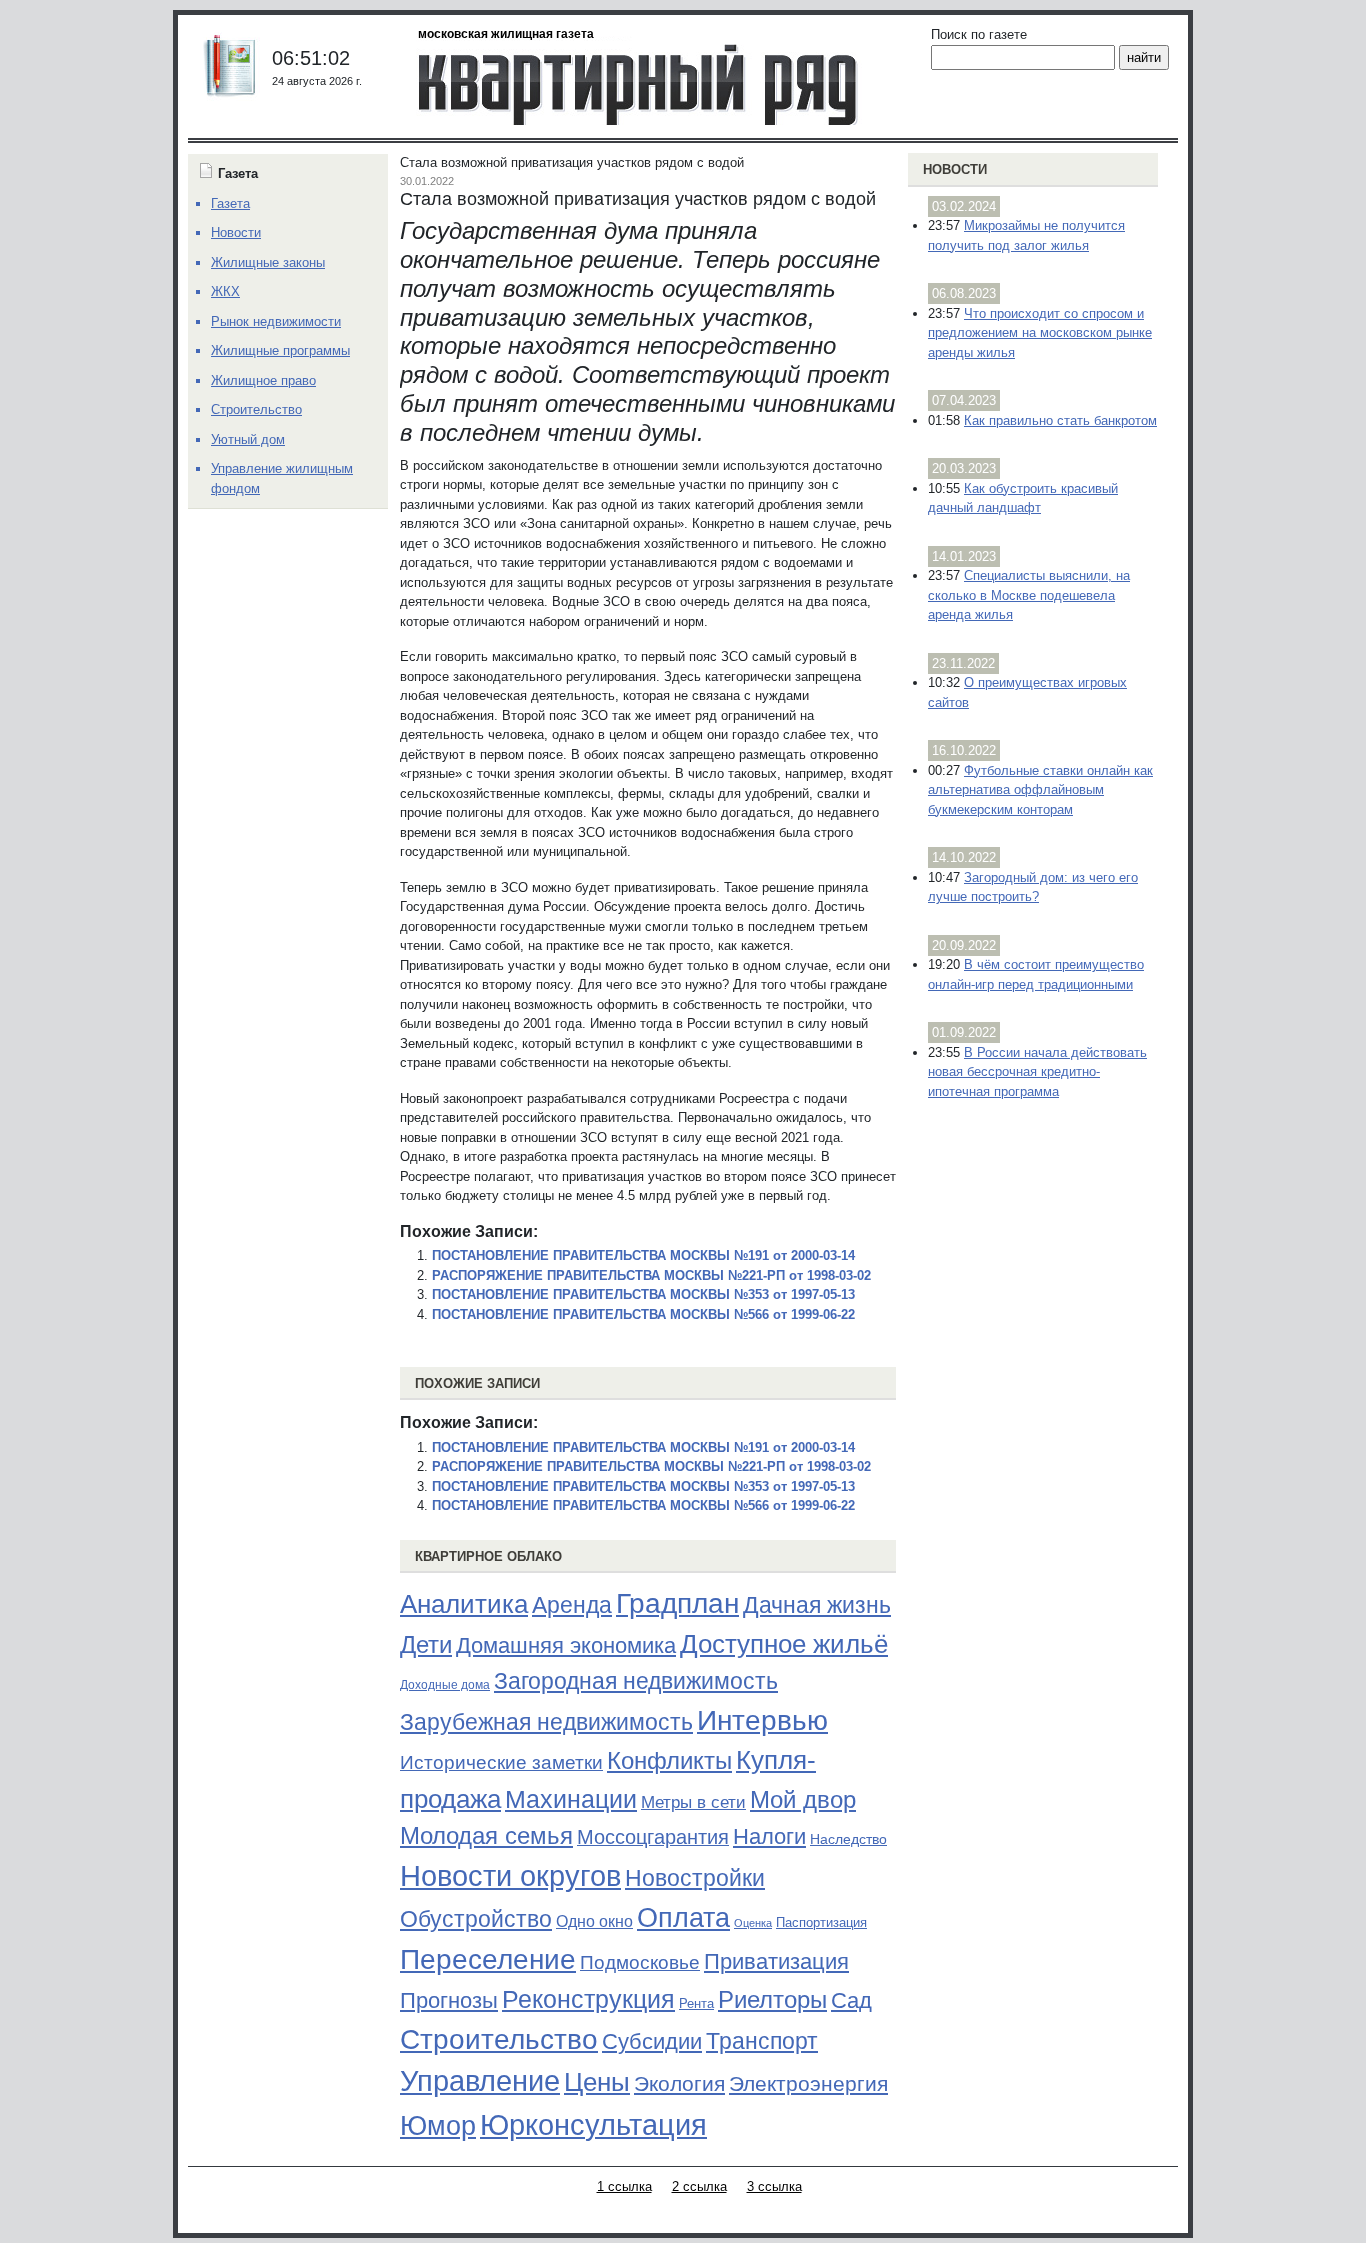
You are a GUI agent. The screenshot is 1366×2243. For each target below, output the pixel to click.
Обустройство (476, 1919)
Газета (230, 203)
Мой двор (803, 1799)
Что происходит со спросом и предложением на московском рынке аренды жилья (1040, 333)
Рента (696, 2003)
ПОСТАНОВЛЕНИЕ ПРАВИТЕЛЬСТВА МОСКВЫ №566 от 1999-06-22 (643, 1314)
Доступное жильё (784, 1644)
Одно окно (594, 1921)
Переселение (488, 1959)
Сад (851, 2000)
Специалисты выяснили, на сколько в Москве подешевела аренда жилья (1029, 595)
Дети (426, 1644)
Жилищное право (263, 380)
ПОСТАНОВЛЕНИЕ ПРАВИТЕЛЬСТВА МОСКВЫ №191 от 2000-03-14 (643, 1255)
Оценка (753, 1923)
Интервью (762, 1720)
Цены (597, 2082)
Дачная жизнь (817, 1605)
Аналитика (464, 1604)
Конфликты (669, 1761)
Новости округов (510, 1875)
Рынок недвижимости (276, 321)
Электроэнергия (808, 2084)
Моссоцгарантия (653, 1837)
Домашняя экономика (566, 1645)
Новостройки (695, 1878)
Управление (480, 2081)
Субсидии (652, 2041)
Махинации (571, 1799)
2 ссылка (699, 2186)
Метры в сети (693, 1802)
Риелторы (772, 1999)
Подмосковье (640, 1962)
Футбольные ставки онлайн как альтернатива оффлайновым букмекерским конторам (1040, 790)
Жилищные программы (280, 350)
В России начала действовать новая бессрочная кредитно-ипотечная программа (1037, 1072)
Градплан (677, 1603)
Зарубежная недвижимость (546, 1722)
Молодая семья (486, 1836)
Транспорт (762, 2041)
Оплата (683, 1917)
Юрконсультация (593, 2125)
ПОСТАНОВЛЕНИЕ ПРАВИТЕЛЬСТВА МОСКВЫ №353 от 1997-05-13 (643, 1294)
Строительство (499, 2039)
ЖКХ (225, 291)
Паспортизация (821, 1922)
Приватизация (776, 1962)
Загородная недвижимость (636, 1681)
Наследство (848, 1839)
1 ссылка (624, 2186)
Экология (679, 2083)
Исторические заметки (501, 1762)
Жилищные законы (268, 262)
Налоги (769, 1836)
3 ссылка (774, 2186)
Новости (955, 169)
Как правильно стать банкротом (1060, 420)
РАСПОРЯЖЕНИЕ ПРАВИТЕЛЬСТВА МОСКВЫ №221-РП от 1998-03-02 (651, 1275)
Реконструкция (588, 1999)
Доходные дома (445, 1685)
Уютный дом (248, 439)
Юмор (438, 2126)
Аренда (572, 1605)
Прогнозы (449, 2001)
